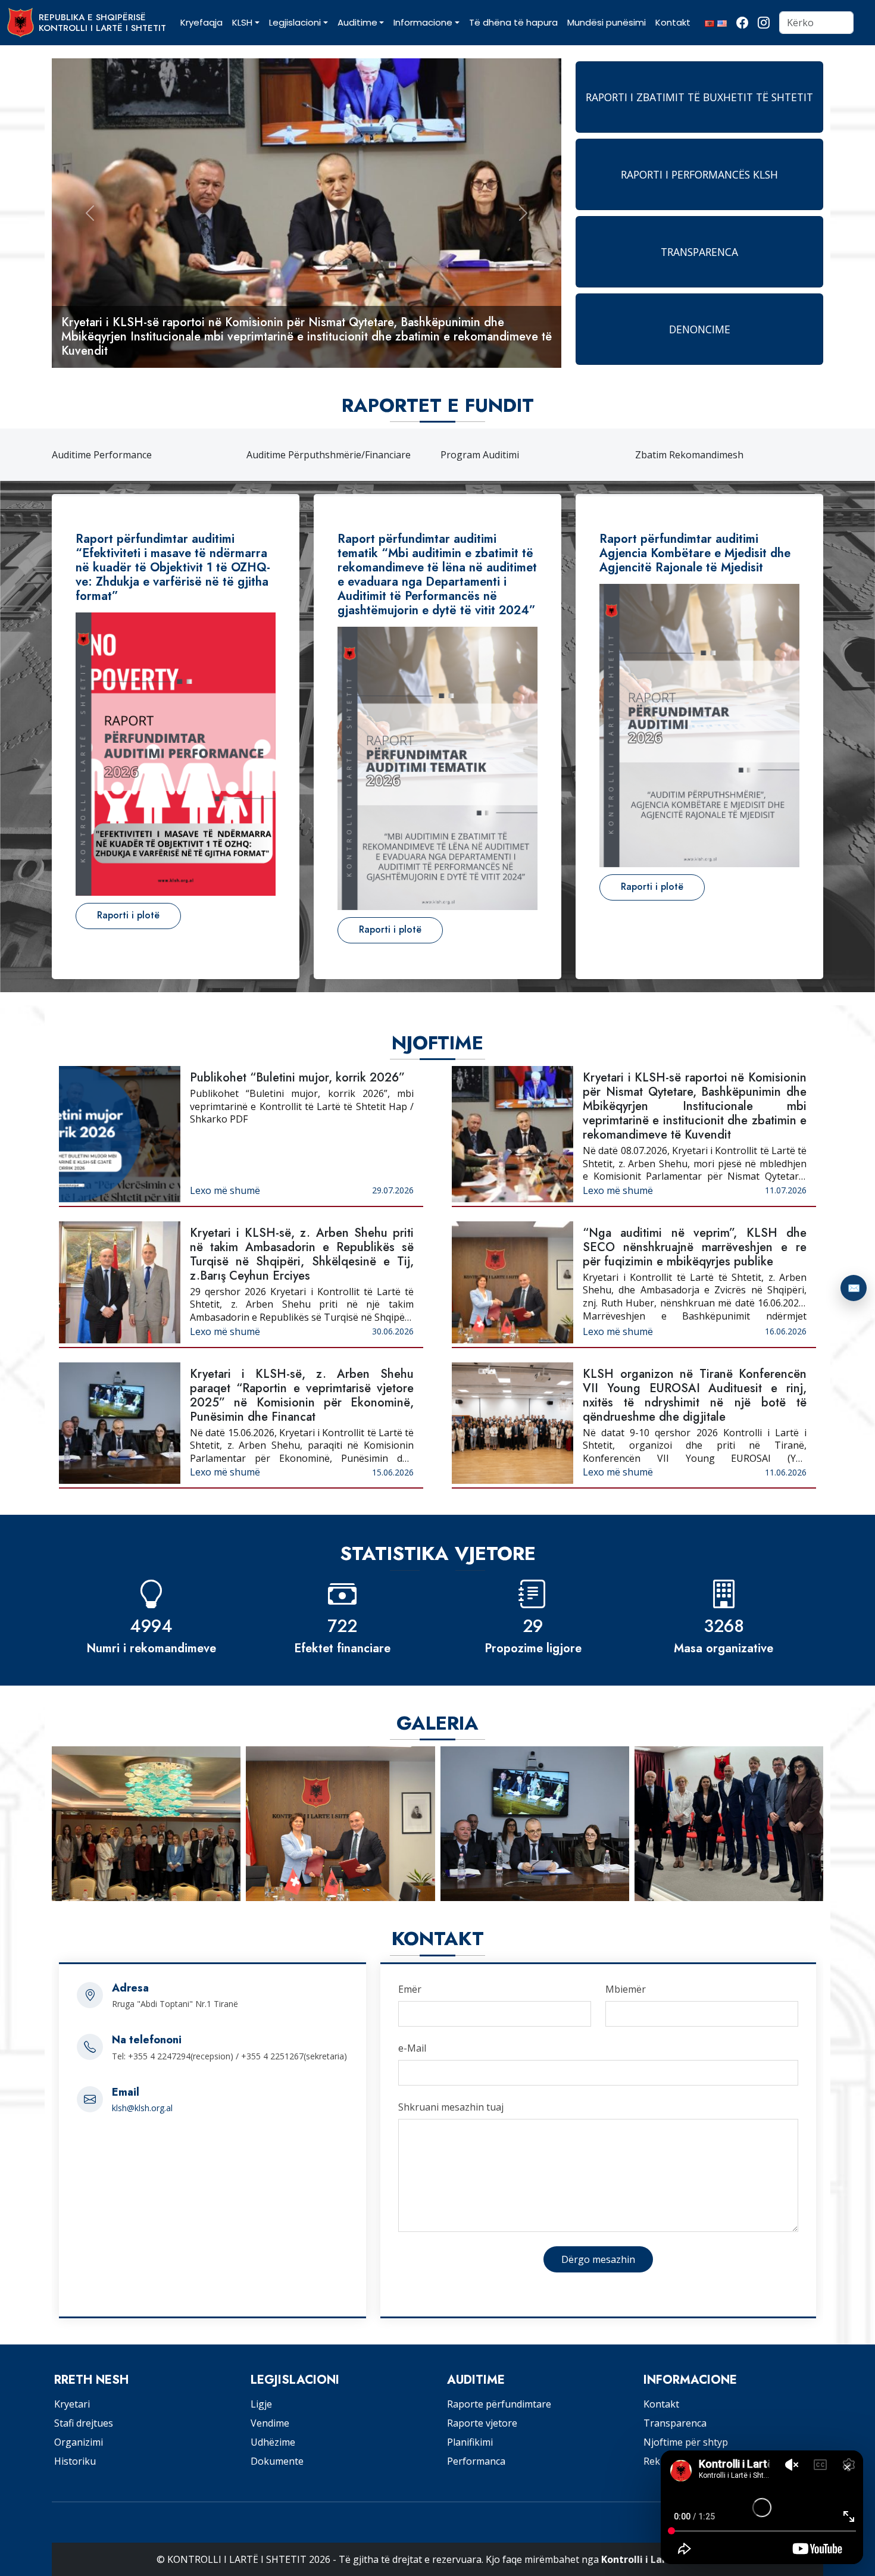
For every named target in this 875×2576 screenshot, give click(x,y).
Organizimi (79, 2442)
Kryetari (72, 2404)
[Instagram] (764, 23)
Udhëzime (273, 2442)
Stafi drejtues (84, 2423)
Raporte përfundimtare (499, 2404)
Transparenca (675, 2423)
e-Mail (412, 2048)
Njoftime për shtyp (686, 2442)
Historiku (75, 2461)
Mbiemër (626, 1989)
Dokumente (277, 2461)
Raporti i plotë (128, 915)
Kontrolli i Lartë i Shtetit (660, 2559)
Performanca (476, 2461)
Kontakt (661, 2404)
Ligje (261, 2404)
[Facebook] (742, 23)
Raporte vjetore (482, 2423)
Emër (410, 1989)
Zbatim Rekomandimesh (495, 455)
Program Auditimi (286, 455)
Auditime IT (661, 455)
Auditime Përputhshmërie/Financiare (134, 455)
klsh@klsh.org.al (142, 2108)
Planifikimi (470, 2442)
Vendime (270, 2423)
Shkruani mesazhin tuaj (451, 2107)
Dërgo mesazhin (598, 2259)
